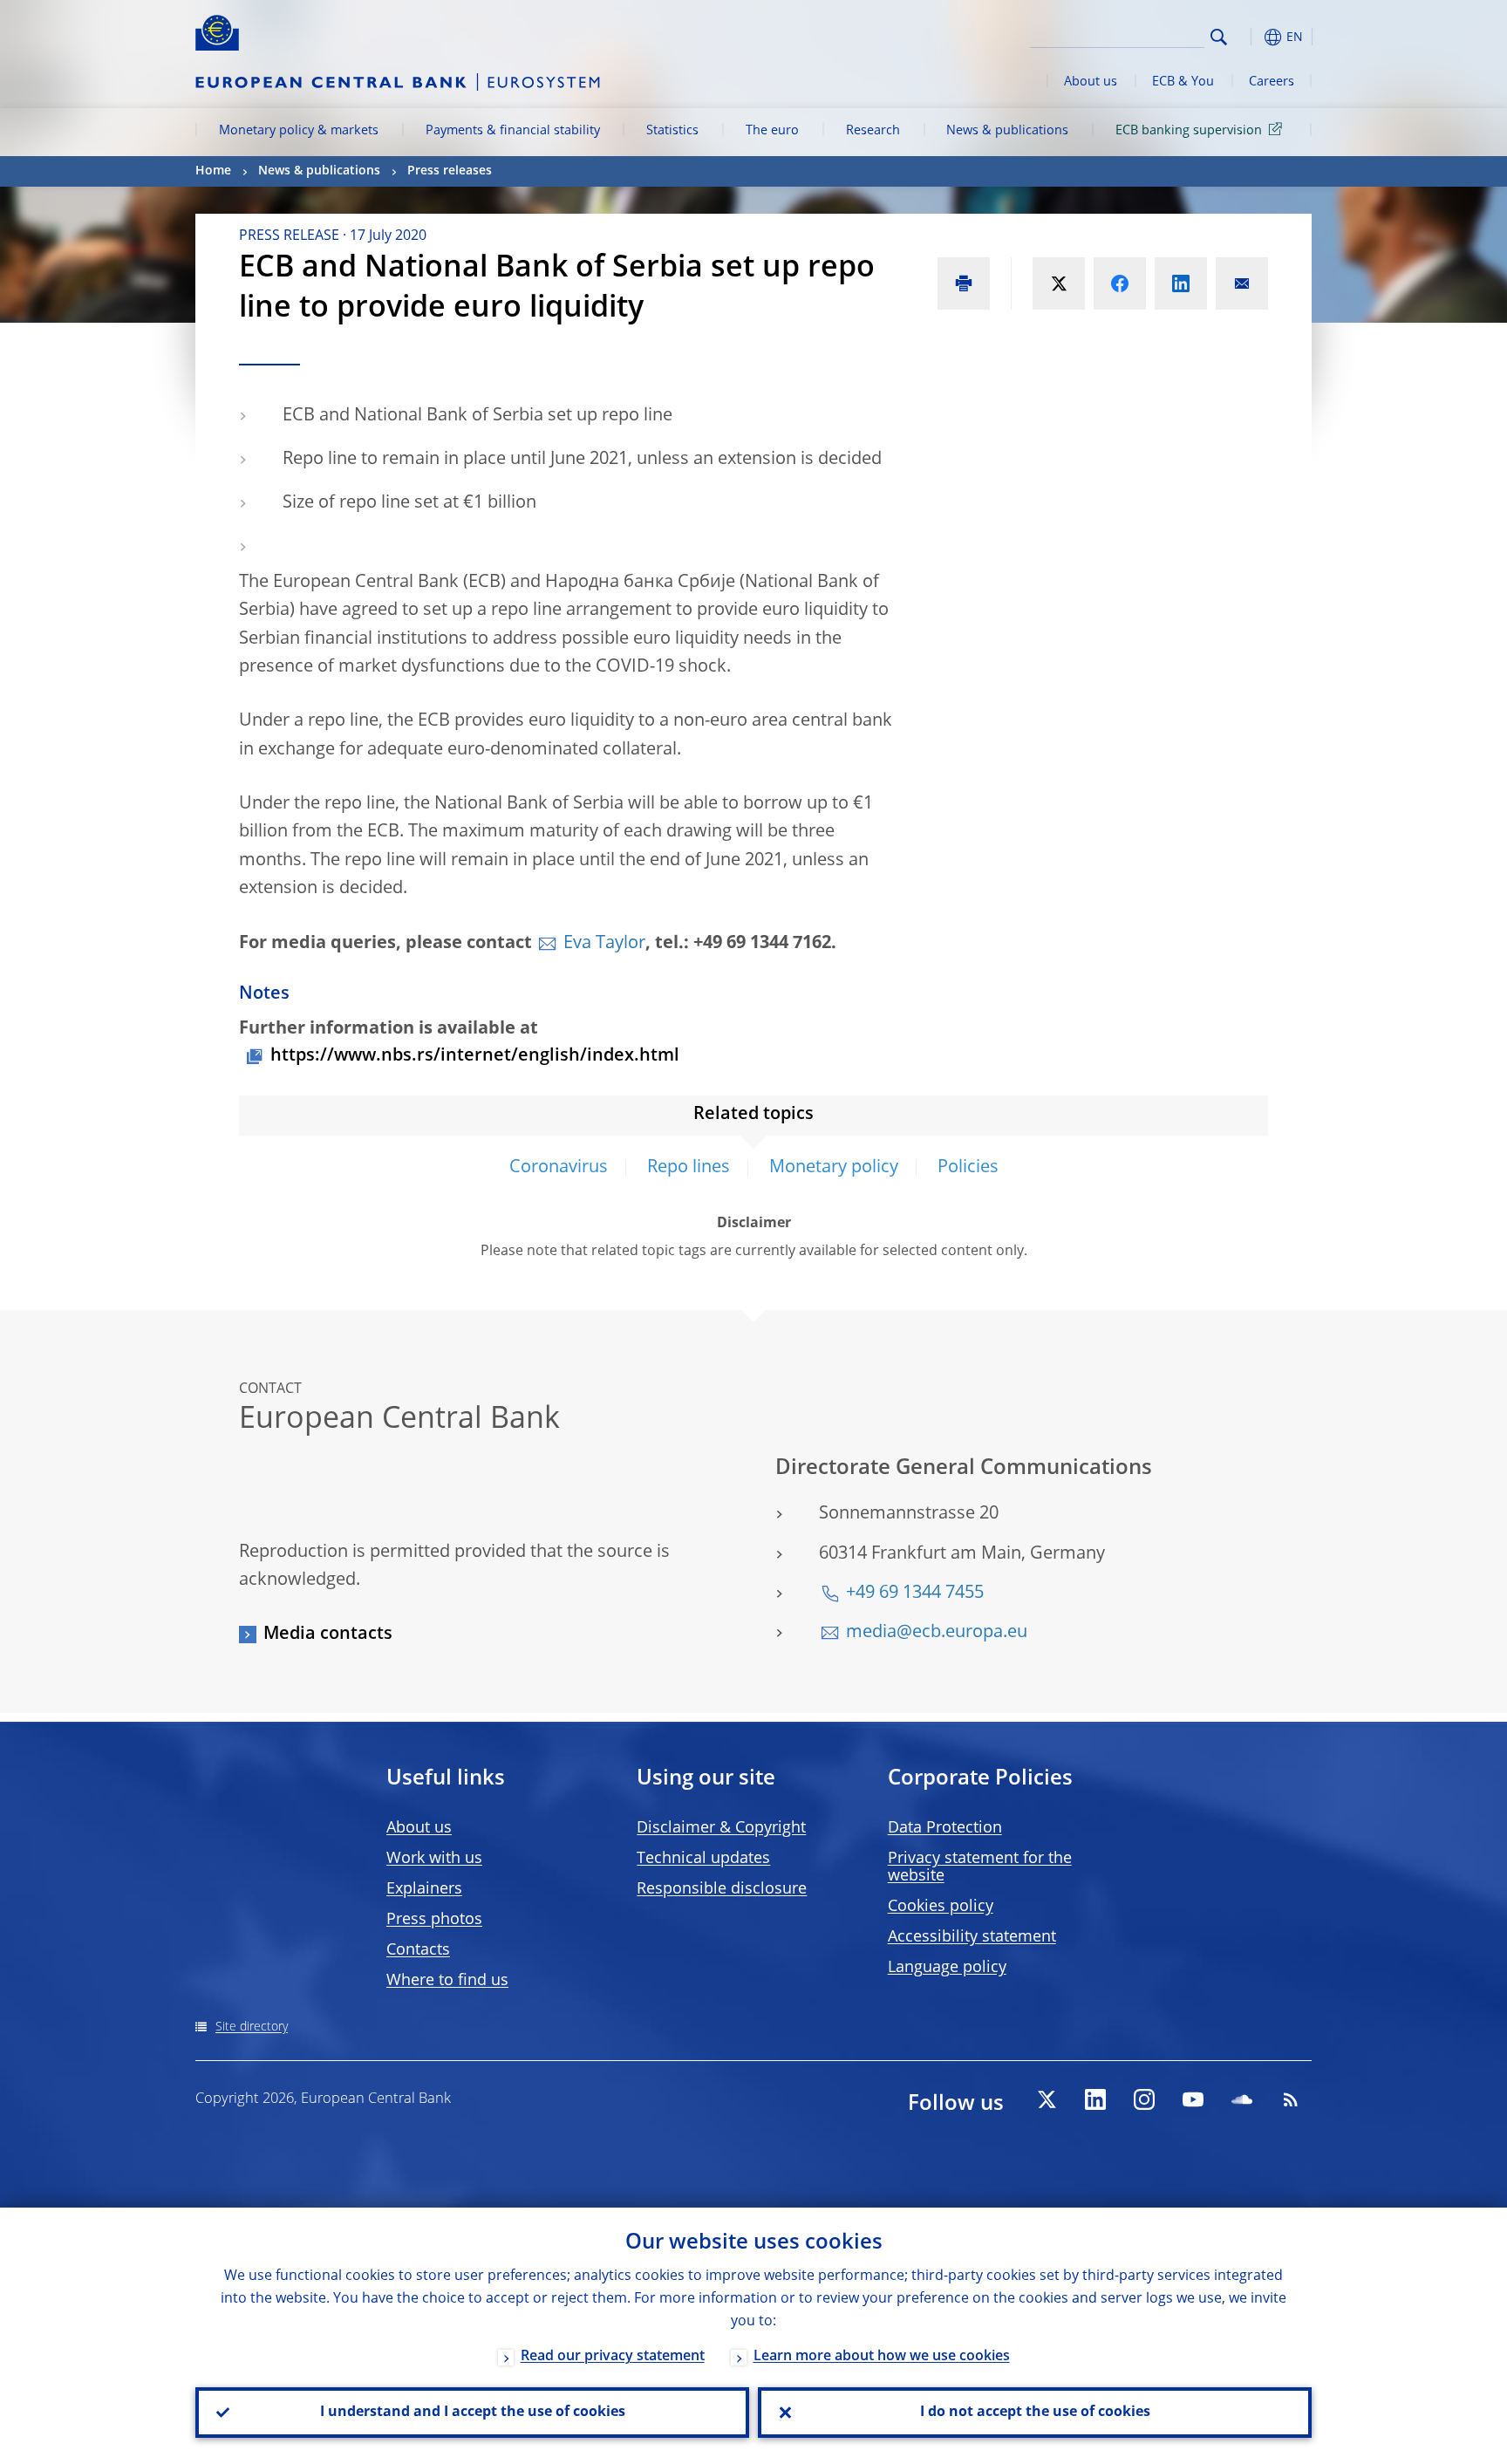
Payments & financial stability (513, 131)
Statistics (672, 131)
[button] (1251, 37)
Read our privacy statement (613, 2357)
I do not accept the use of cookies (1035, 2413)
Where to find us (447, 1981)
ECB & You (1183, 82)
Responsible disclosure (722, 1889)
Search (1219, 37)
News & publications (1007, 131)
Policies (968, 1168)
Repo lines (689, 1168)
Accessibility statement (972, 1937)
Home (213, 171)
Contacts (418, 1950)
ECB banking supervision (1189, 131)
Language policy (947, 1968)
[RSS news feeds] (1291, 2099)
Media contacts (328, 1635)
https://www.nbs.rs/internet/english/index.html (475, 1056)
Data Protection (945, 1828)
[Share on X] (1059, 283)
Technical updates (703, 1859)
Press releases (450, 171)
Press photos (434, 1920)
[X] (1047, 2099)
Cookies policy (941, 1907)
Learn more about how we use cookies (882, 2357)
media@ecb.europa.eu (937, 1633)
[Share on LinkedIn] (1181, 283)
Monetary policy (834, 1168)
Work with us (434, 1859)
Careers (1272, 82)
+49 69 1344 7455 (915, 1594)
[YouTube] (1193, 2099)
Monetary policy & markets (299, 131)
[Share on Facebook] (1120, 283)
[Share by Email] (1242, 283)
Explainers (424, 1889)
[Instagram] (1144, 2099)
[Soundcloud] (1242, 2099)
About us (1091, 82)
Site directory (252, 2027)
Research (873, 131)
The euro (772, 131)
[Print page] (964, 283)
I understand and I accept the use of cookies (473, 2413)
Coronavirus (559, 1168)
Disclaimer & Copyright (721, 1828)
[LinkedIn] (1095, 2099)
